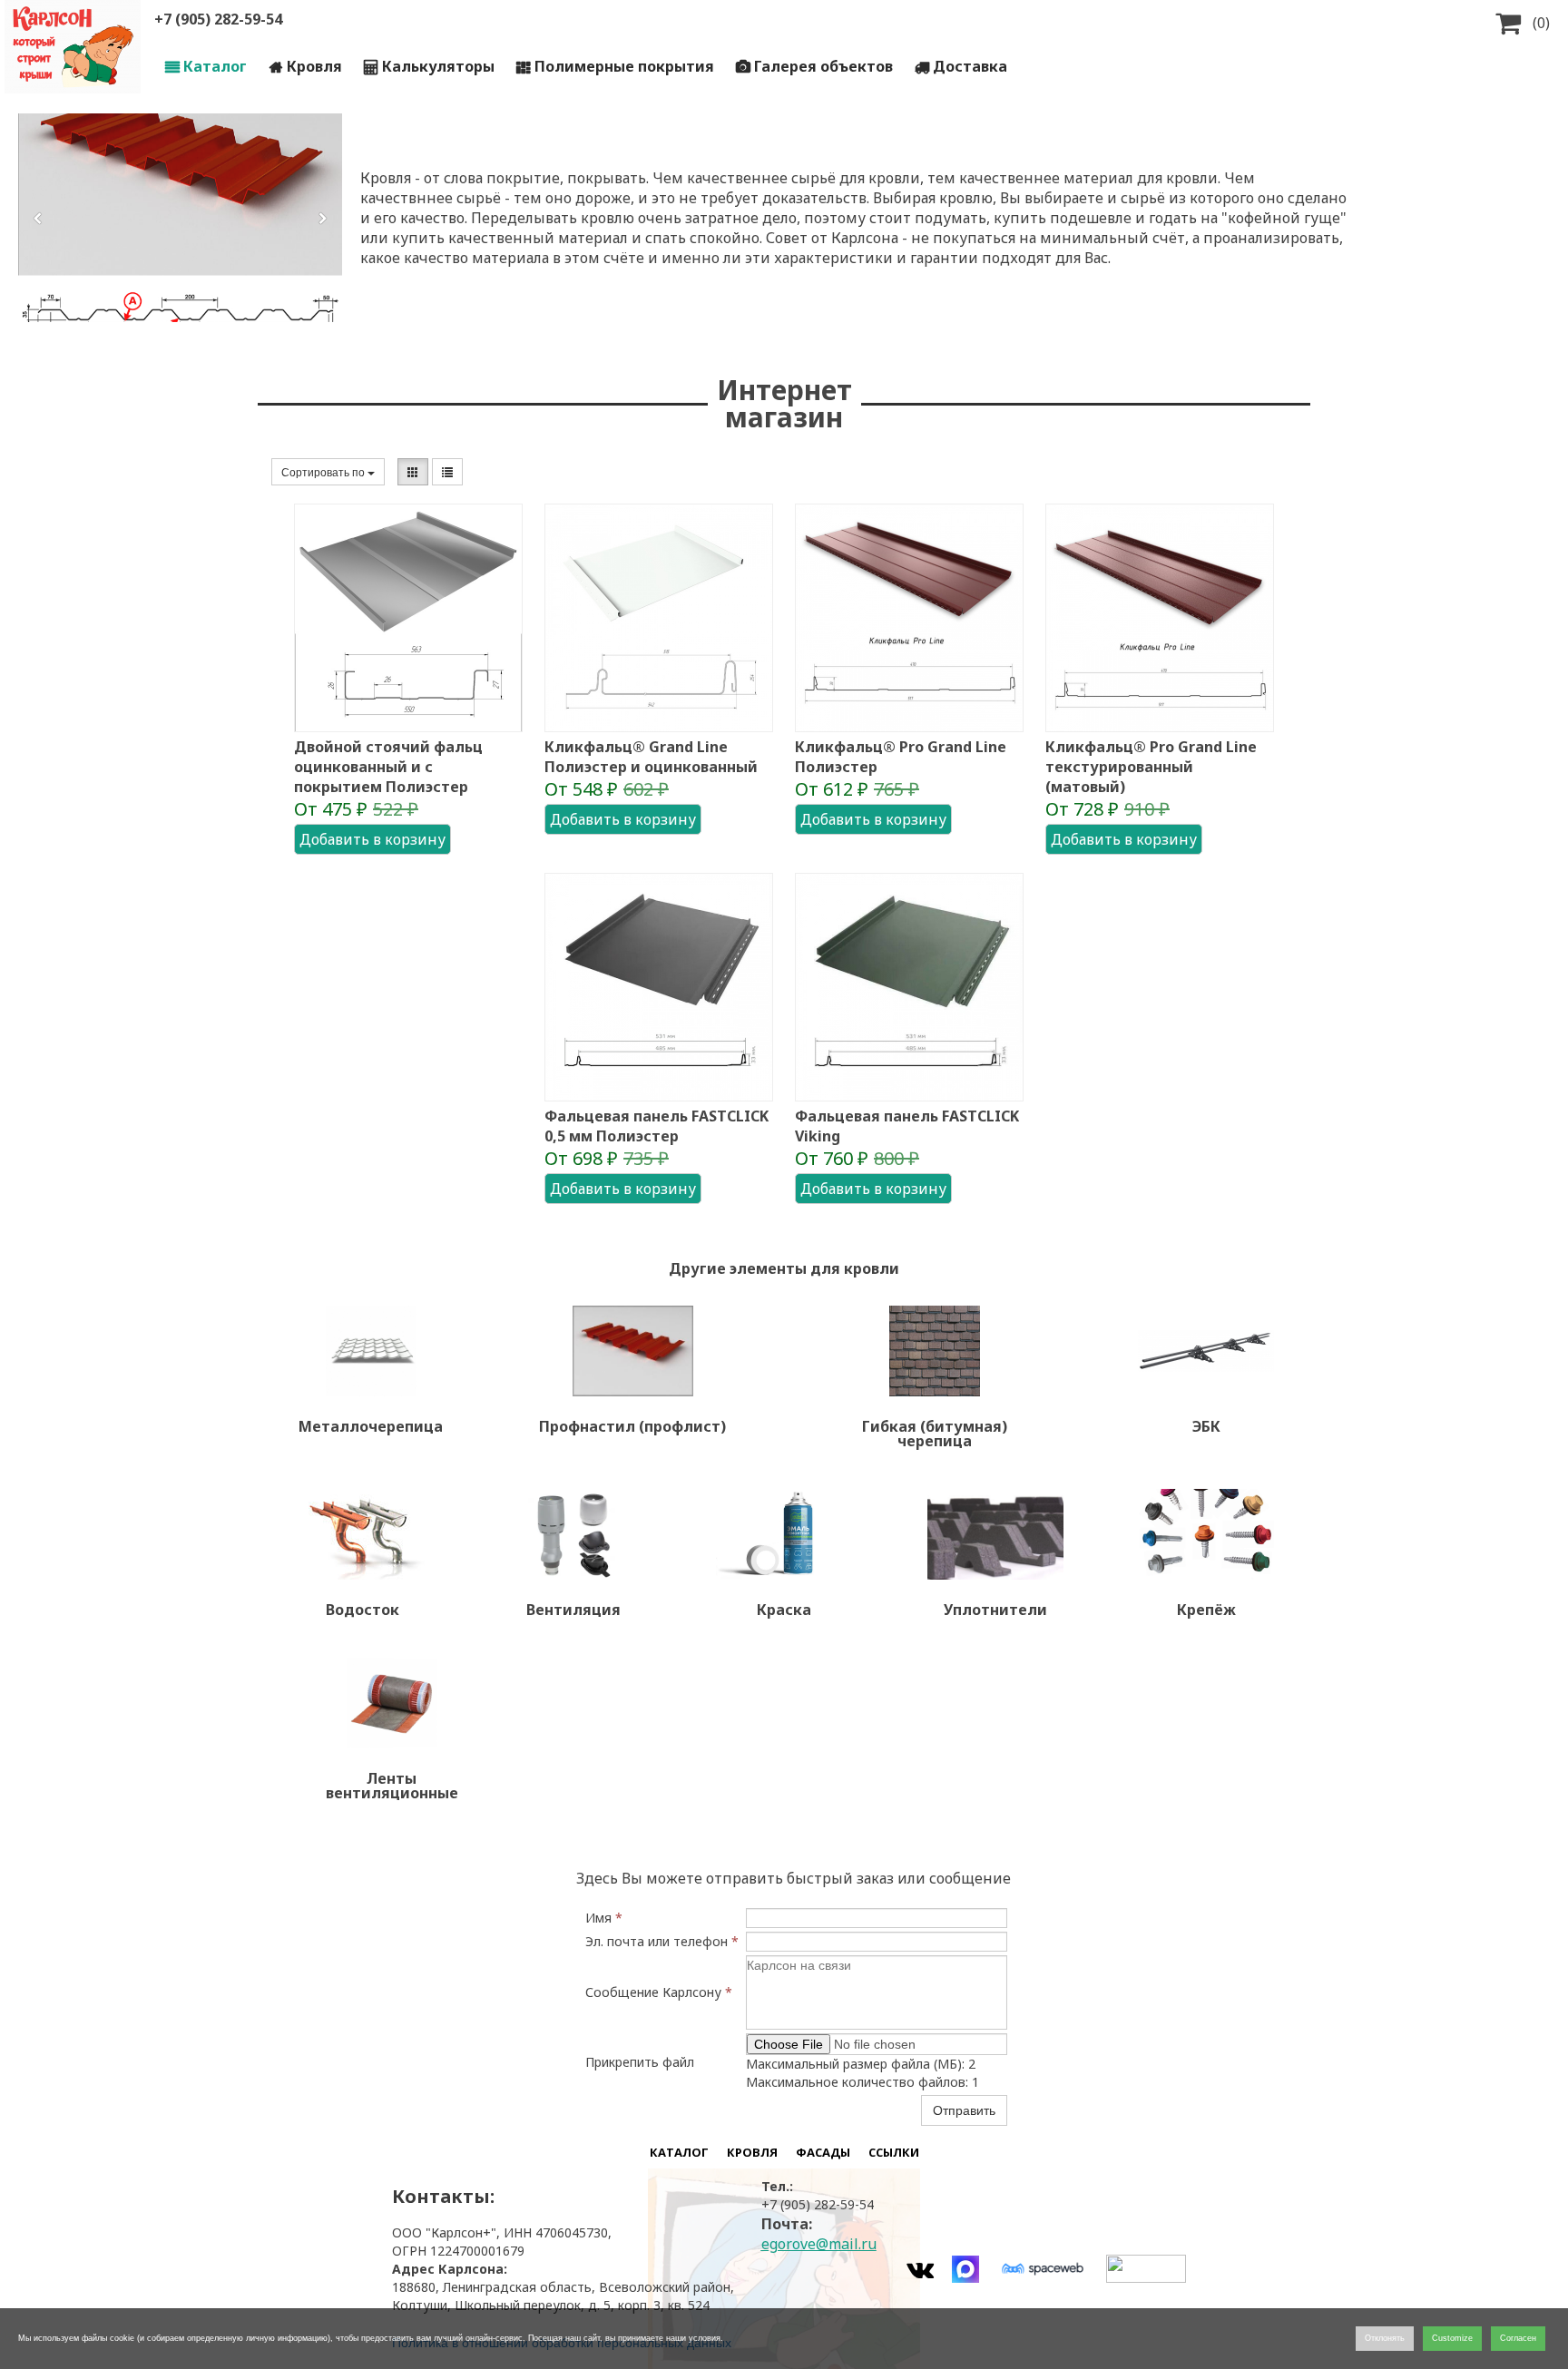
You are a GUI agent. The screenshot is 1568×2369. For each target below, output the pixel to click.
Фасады (823, 2152)
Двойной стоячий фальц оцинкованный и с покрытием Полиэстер (388, 767)
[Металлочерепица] (371, 1351)
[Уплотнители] (995, 1534)
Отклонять (1385, 2338)
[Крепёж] (1206, 1534)
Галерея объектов (814, 66)
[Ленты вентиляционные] (392, 1703)
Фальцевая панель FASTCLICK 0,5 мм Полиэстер (657, 1126)
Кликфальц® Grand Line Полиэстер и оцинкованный (651, 757)
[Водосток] (362, 1534)
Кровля (306, 66)
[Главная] (73, 47)
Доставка (961, 66)
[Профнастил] (632, 1351)
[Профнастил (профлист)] (180, 218)
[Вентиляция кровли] (573, 1534)
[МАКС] (965, 2269)
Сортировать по (324, 471)
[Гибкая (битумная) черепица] (935, 1351)
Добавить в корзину (372, 839)
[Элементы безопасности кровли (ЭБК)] (1206, 1351)
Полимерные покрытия (615, 66)
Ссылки (894, 2152)
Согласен (1518, 2338)
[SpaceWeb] (1043, 2269)
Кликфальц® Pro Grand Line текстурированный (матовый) (1151, 767)
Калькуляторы (429, 66)
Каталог (206, 66)
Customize (1452, 2338)
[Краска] (784, 1534)
